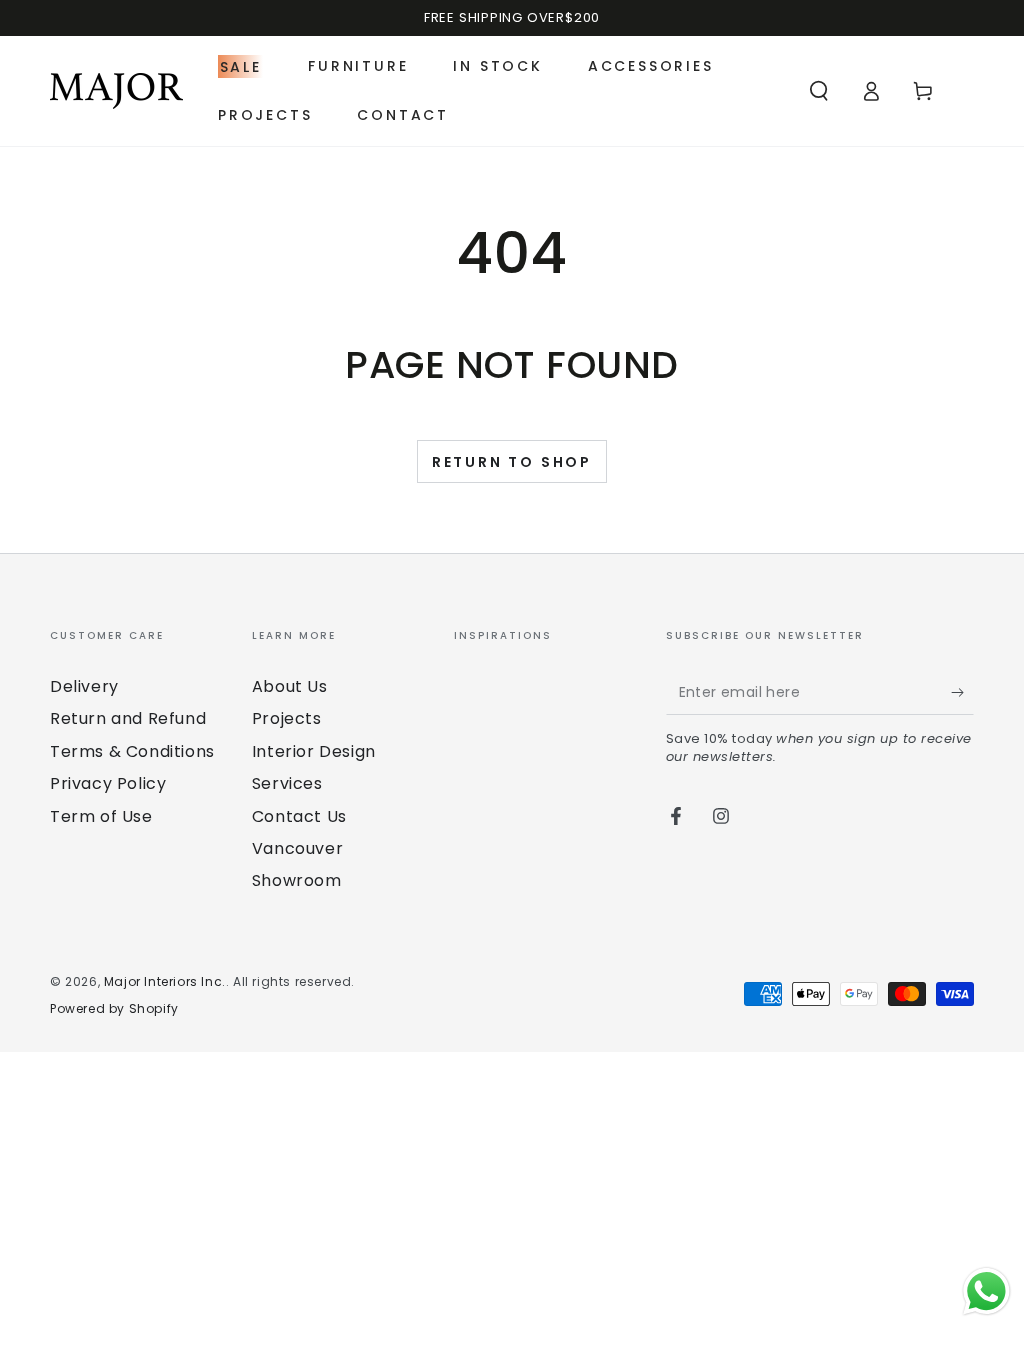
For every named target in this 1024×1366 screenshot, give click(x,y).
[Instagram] (721, 816)
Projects (287, 718)
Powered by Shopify (114, 1009)
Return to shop (512, 462)
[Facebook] (676, 816)
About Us (290, 686)
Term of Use (101, 816)
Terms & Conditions (132, 751)
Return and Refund (128, 718)
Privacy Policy (108, 783)
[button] (819, 91)
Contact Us (299, 816)
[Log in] (871, 91)
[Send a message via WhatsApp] (986, 1291)
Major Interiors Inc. (165, 981)
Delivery (84, 686)
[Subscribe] (962, 692)
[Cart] (923, 91)
